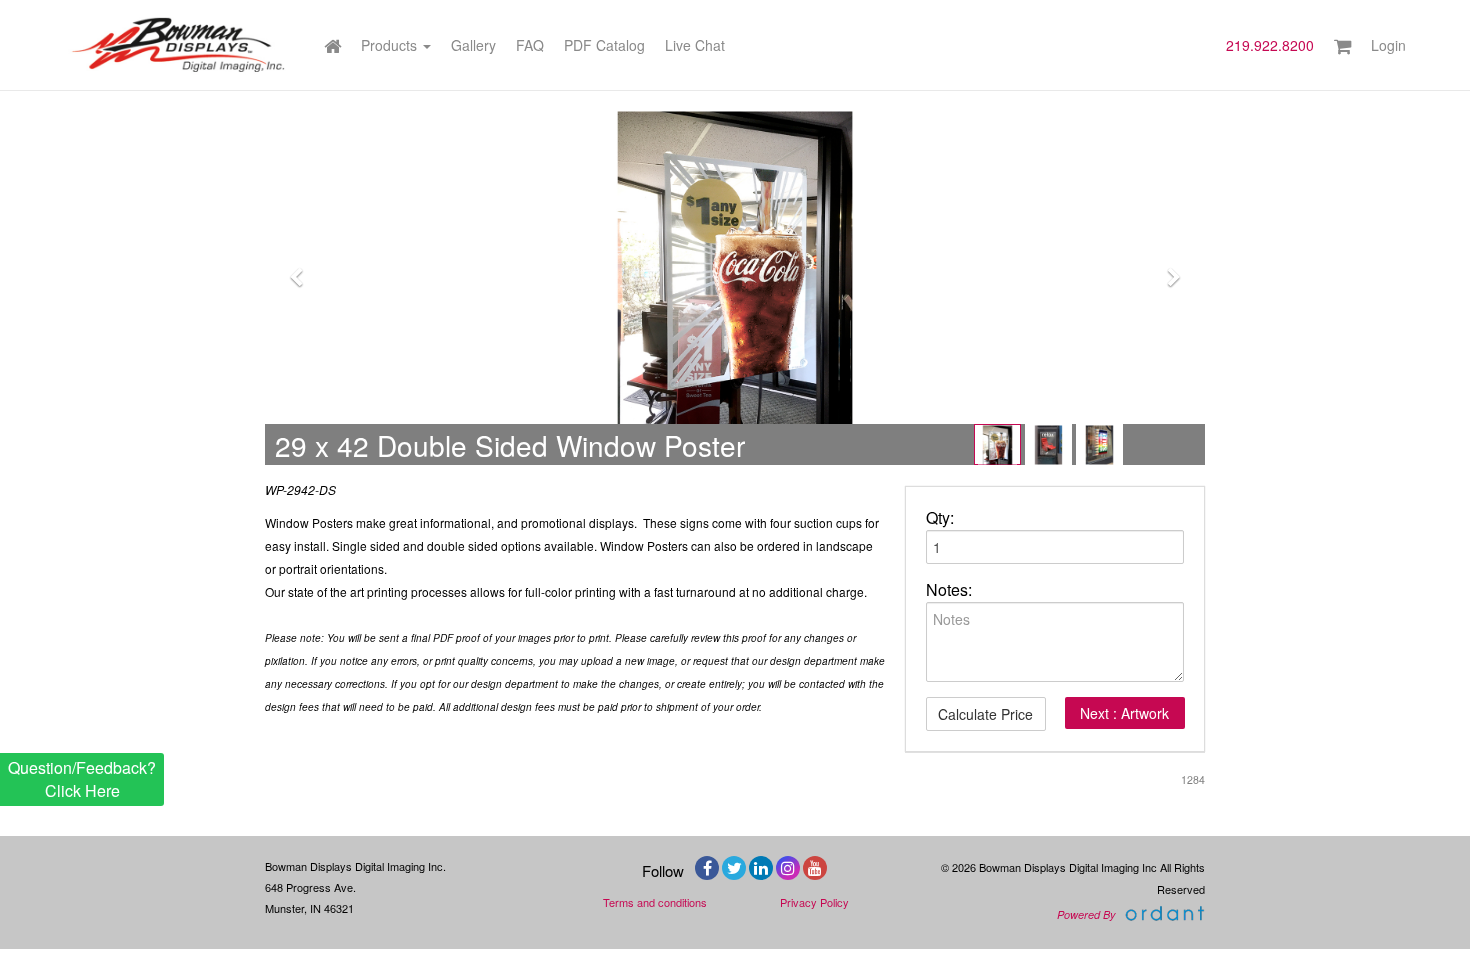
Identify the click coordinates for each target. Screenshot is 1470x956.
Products (391, 45)
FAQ (530, 45)
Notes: (949, 590)
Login (1388, 45)
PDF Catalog (604, 45)
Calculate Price (985, 714)
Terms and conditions (655, 902)
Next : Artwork (1124, 713)
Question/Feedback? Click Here (82, 778)
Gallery (473, 45)
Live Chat (695, 45)
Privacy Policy (814, 902)
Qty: (940, 518)
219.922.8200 (1270, 45)
